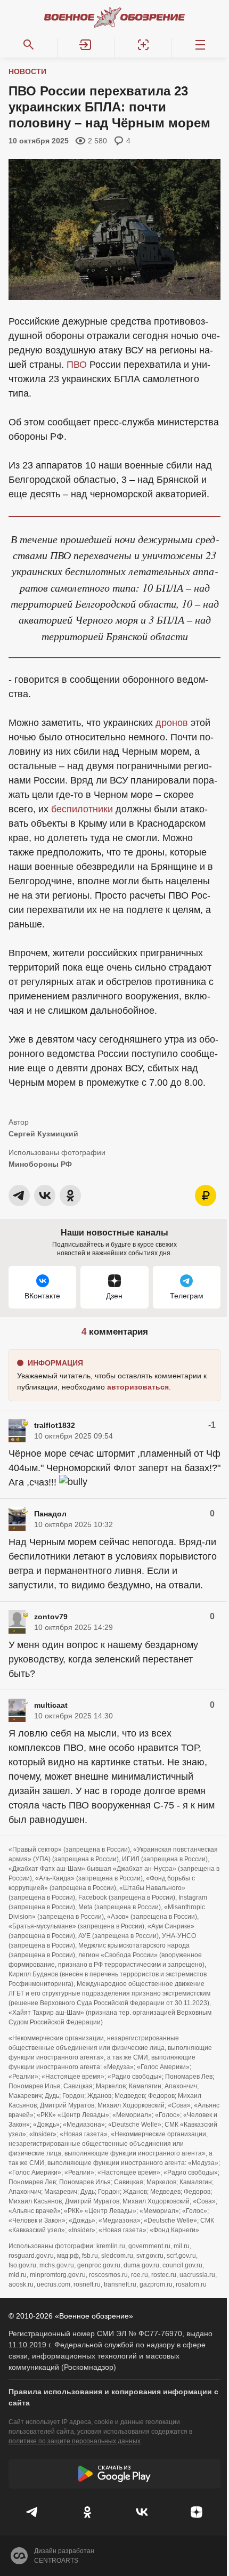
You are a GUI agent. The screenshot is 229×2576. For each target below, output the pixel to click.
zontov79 (51, 1617)
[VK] (142, 2512)
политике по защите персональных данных (75, 2441)
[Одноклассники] (88, 2512)
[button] (86, 45)
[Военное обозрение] (114, 17)
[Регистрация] (143, 45)
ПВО (77, 365)
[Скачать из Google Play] (114, 2474)
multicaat (51, 1705)
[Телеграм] (33, 2512)
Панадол (50, 1514)
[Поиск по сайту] (29, 45)
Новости (27, 71)
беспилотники (82, 809)
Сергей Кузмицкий (43, 1134)
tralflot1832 (55, 1425)
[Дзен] (197, 2512)
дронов (172, 723)
